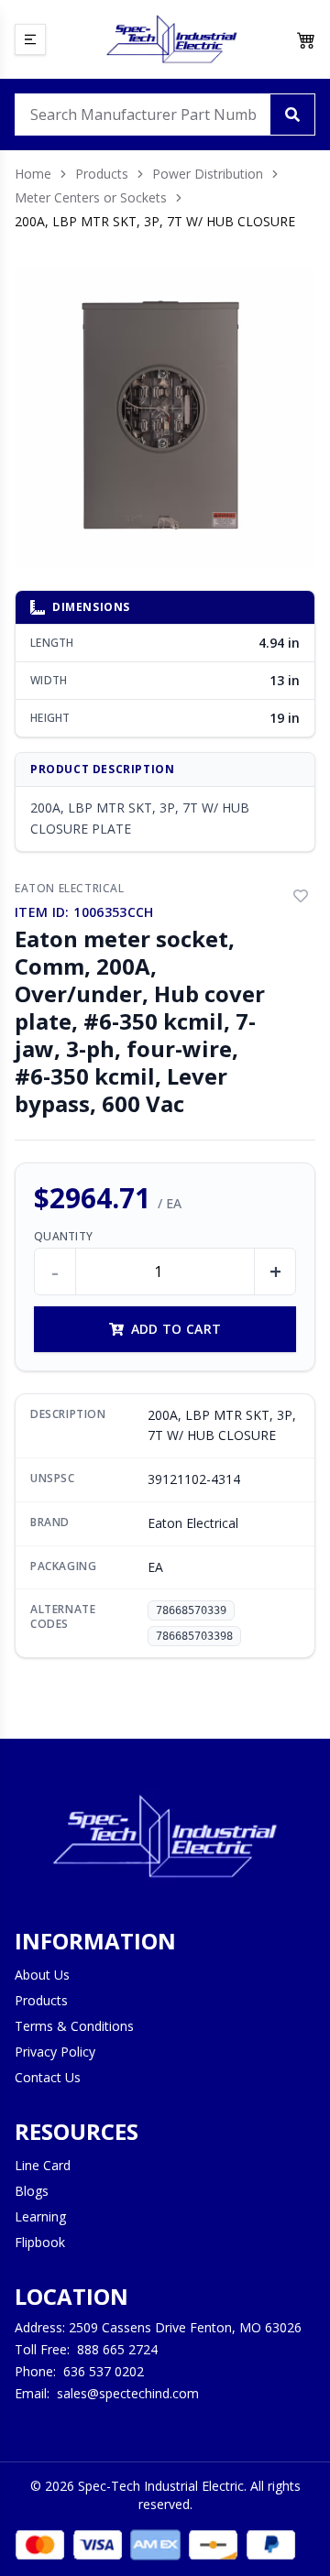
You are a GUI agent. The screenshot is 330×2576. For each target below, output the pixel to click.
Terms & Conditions (74, 2026)
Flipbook (40, 2242)
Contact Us (48, 2077)
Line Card (43, 2165)
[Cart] (306, 39)
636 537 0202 (104, 2371)
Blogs (32, 2191)
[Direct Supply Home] (171, 39)
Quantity (63, 1237)
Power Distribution (208, 174)
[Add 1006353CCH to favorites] (301, 896)
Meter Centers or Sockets (91, 197)
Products (102, 174)
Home (33, 174)
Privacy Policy (55, 2052)
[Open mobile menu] (30, 39)
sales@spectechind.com (128, 2393)
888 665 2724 (117, 2349)
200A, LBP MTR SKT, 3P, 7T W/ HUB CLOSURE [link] (155, 221)
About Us (42, 1975)
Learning (40, 2216)
